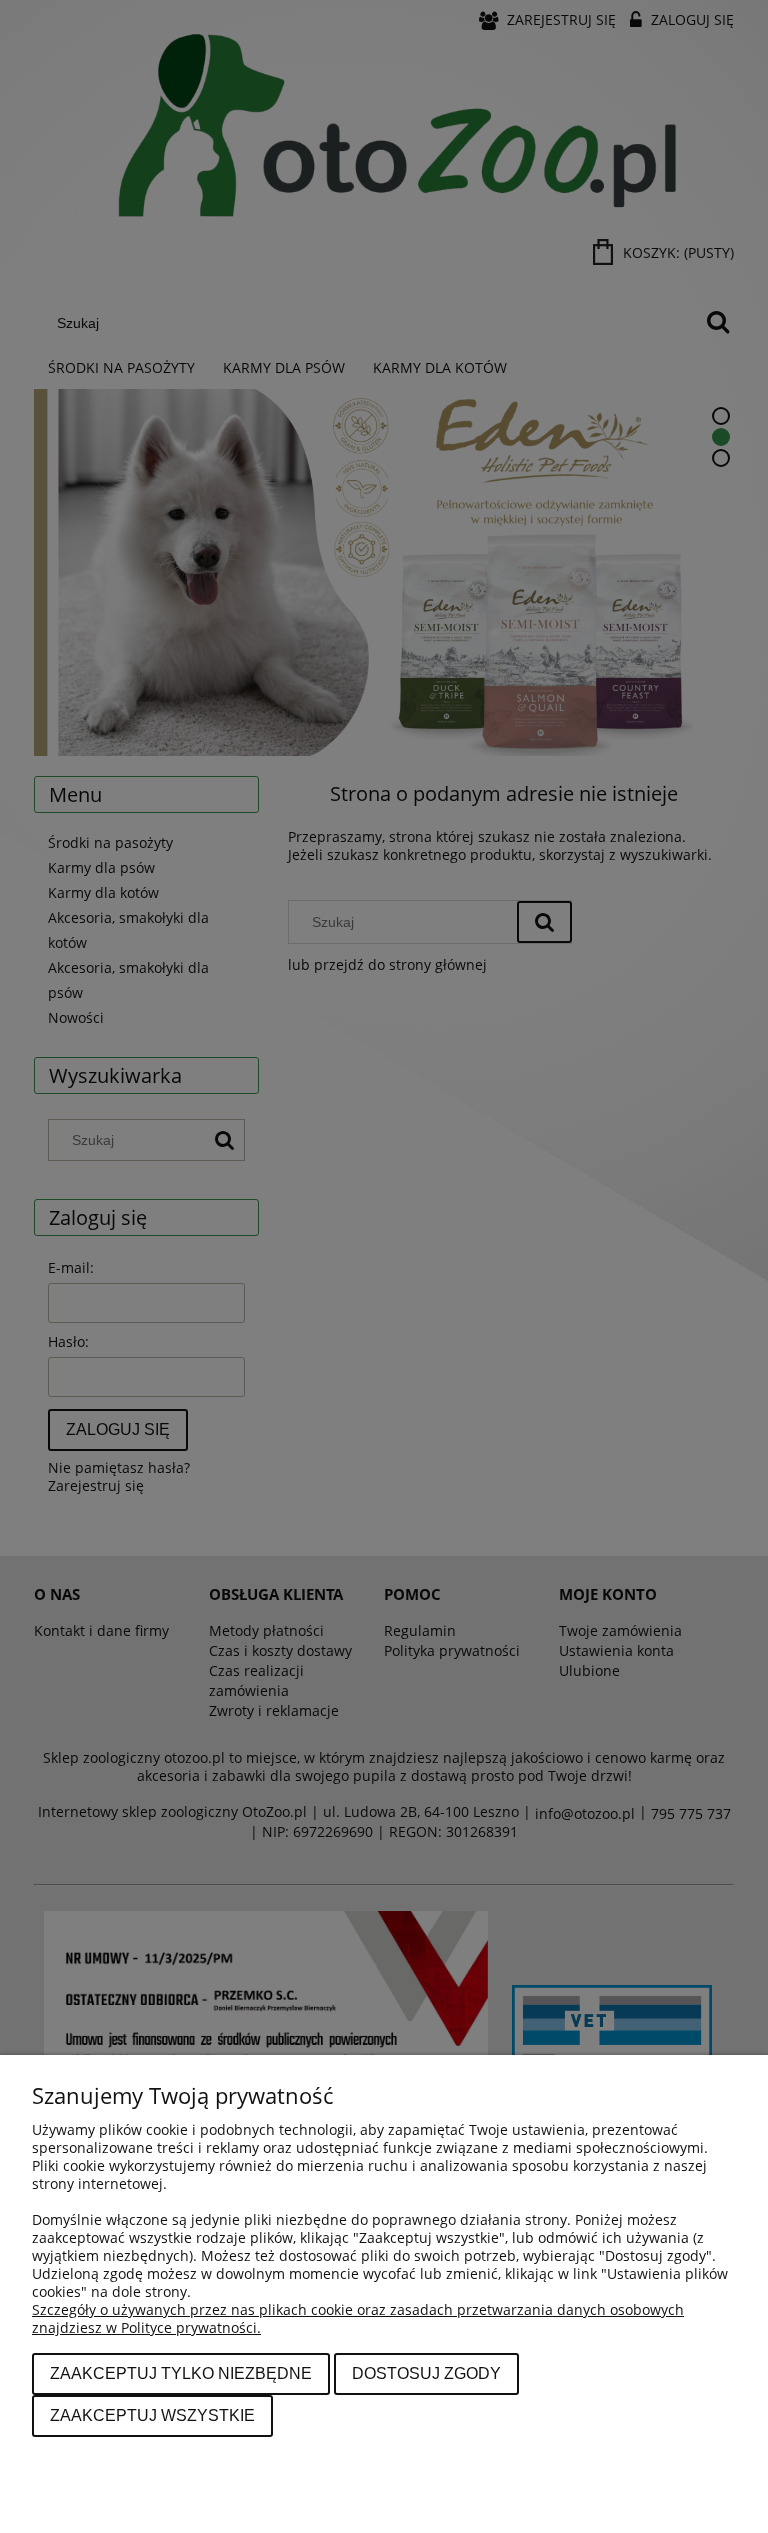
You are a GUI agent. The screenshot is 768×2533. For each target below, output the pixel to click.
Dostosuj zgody (426, 2373)
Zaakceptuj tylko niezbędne (181, 2373)
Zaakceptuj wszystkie (152, 2415)
